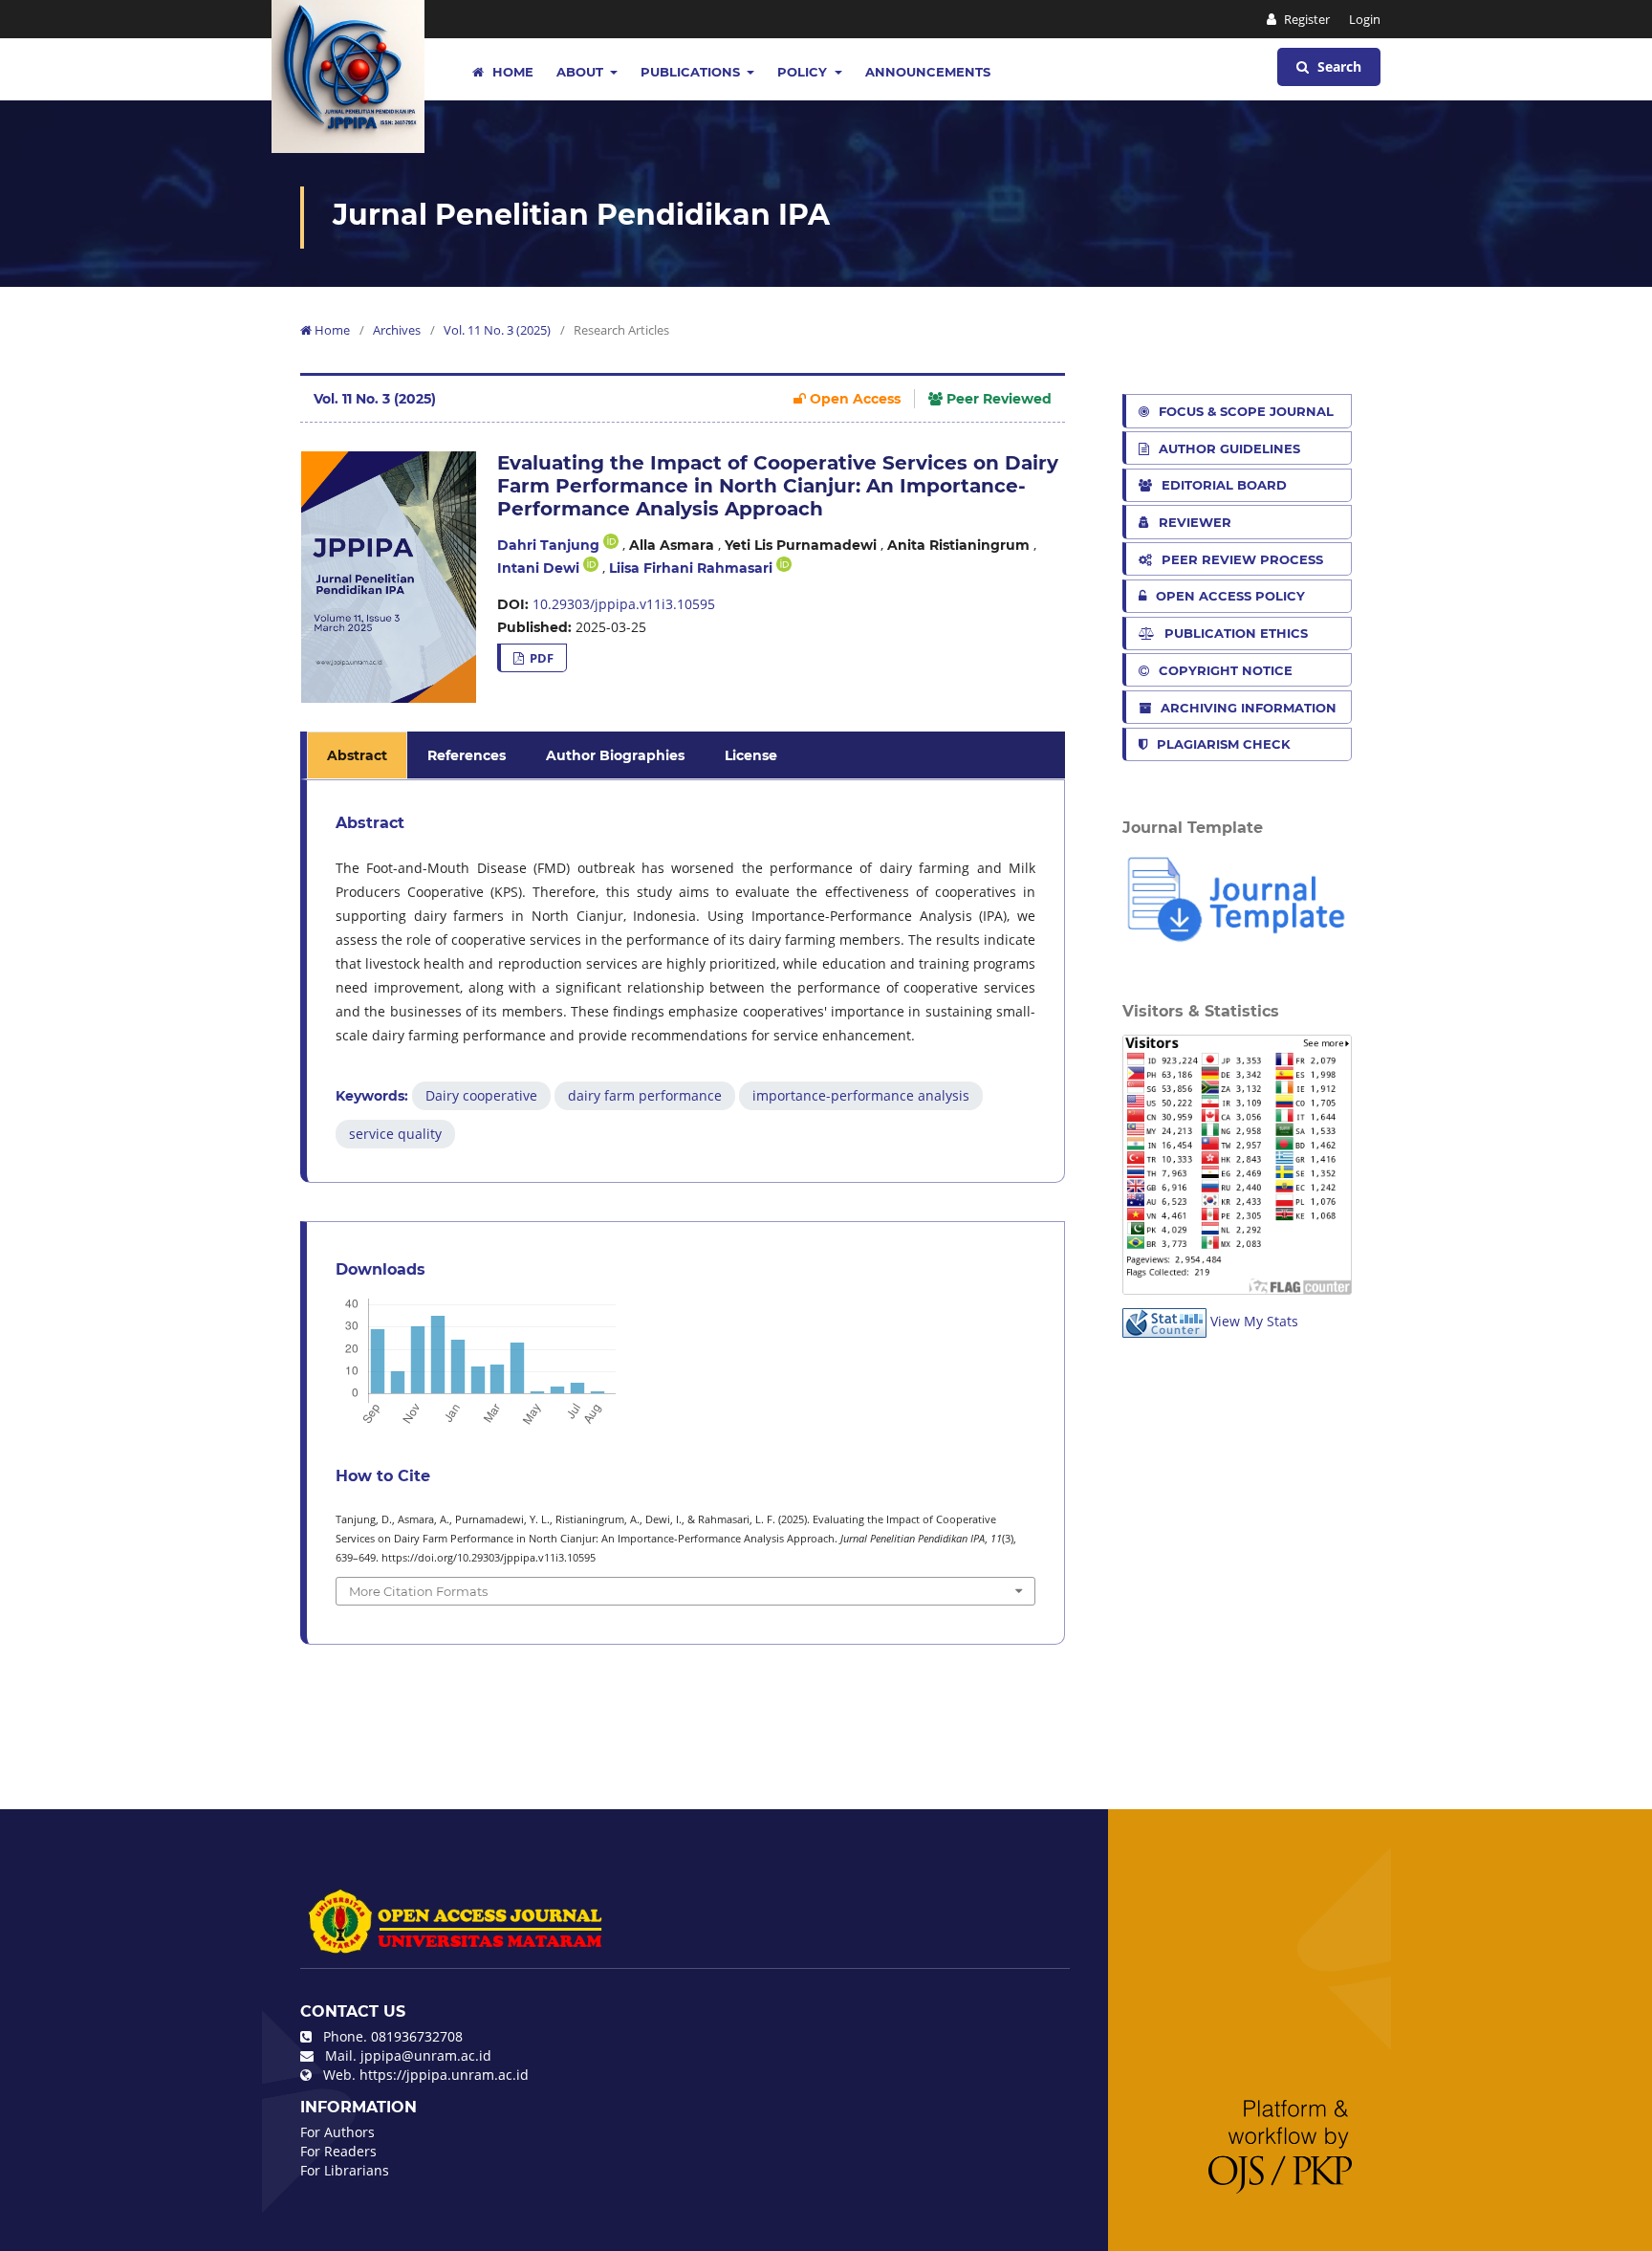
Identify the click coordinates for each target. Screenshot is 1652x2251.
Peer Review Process (1242, 559)
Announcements (928, 72)
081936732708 (417, 2036)
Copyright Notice (1226, 670)
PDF (540, 658)
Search (1337, 66)
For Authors (337, 2132)
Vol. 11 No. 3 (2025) (497, 330)
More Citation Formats (418, 1591)
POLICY (804, 72)
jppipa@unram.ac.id (426, 2055)
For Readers (338, 2151)
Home (511, 72)
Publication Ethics (1236, 633)
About (582, 72)
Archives (397, 330)
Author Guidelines (1229, 448)
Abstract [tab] (357, 755)
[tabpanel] (685, 981)
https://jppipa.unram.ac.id (444, 2075)
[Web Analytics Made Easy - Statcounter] (1164, 1321)
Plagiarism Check (1224, 744)
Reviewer (1195, 522)
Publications (692, 72)
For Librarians (345, 2170)
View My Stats (1254, 1321)
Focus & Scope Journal (1246, 411)
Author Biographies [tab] (615, 755)
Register (1305, 19)
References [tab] (467, 755)
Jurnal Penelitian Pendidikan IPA (581, 215)
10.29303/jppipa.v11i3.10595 (624, 604)
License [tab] (751, 755)
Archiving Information (1249, 708)
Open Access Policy (1230, 596)
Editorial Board (1224, 485)
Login (1365, 19)
